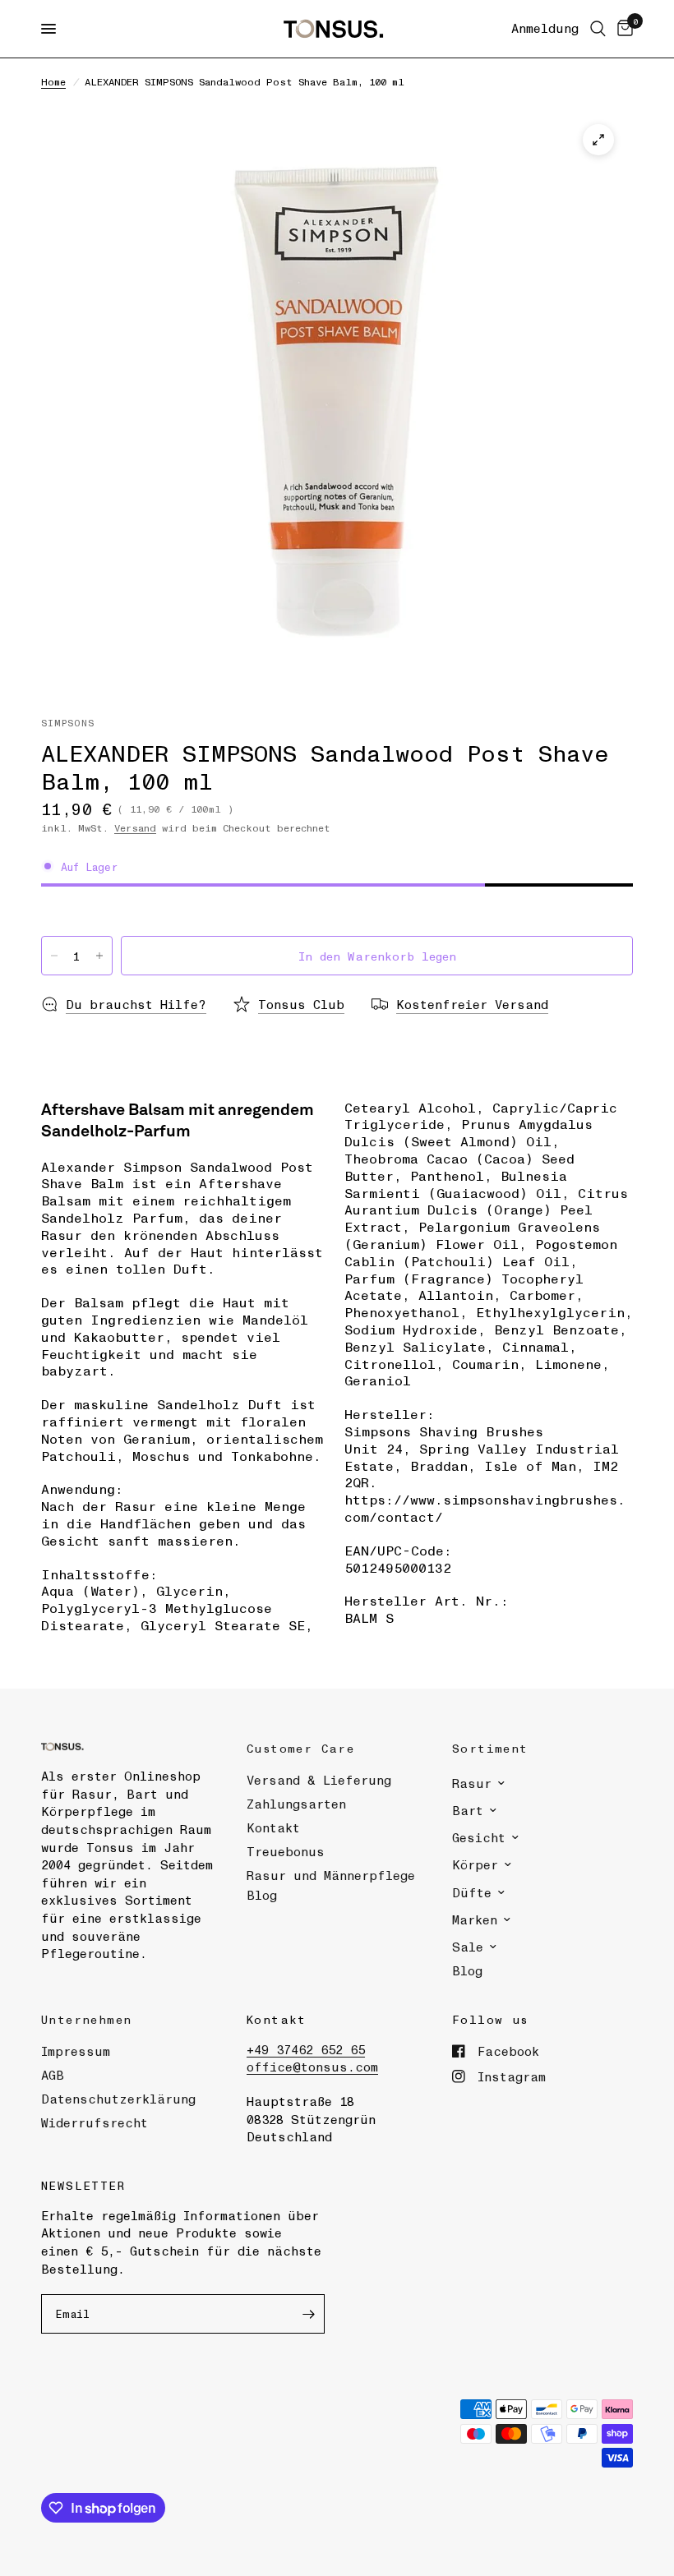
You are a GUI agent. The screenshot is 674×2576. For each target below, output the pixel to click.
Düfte (472, 1892)
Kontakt (273, 1827)
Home (53, 81)
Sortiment (490, 1748)
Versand (135, 827)
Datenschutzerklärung (118, 2099)
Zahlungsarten (296, 1804)
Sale (468, 1947)
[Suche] (598, 29)
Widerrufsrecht (95, 2122)
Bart (468, 1810)
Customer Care (300, 1748)
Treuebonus (286, 1851)
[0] (622, 29)
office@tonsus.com (312, 2067)
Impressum (76, 2051)
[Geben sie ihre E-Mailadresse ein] (308, 2314)
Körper (475, 1864)
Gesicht (479, 1837)
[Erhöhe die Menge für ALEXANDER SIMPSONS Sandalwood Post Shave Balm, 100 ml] (99, 956)
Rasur (472, 1783)
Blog (467, 1970)
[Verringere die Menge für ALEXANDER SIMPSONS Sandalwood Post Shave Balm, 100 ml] (54, 956)
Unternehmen (86, 2019)
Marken (475, 1919)
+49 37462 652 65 (306, 2049)
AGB (53, 2075)
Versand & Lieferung (319, 1780)
